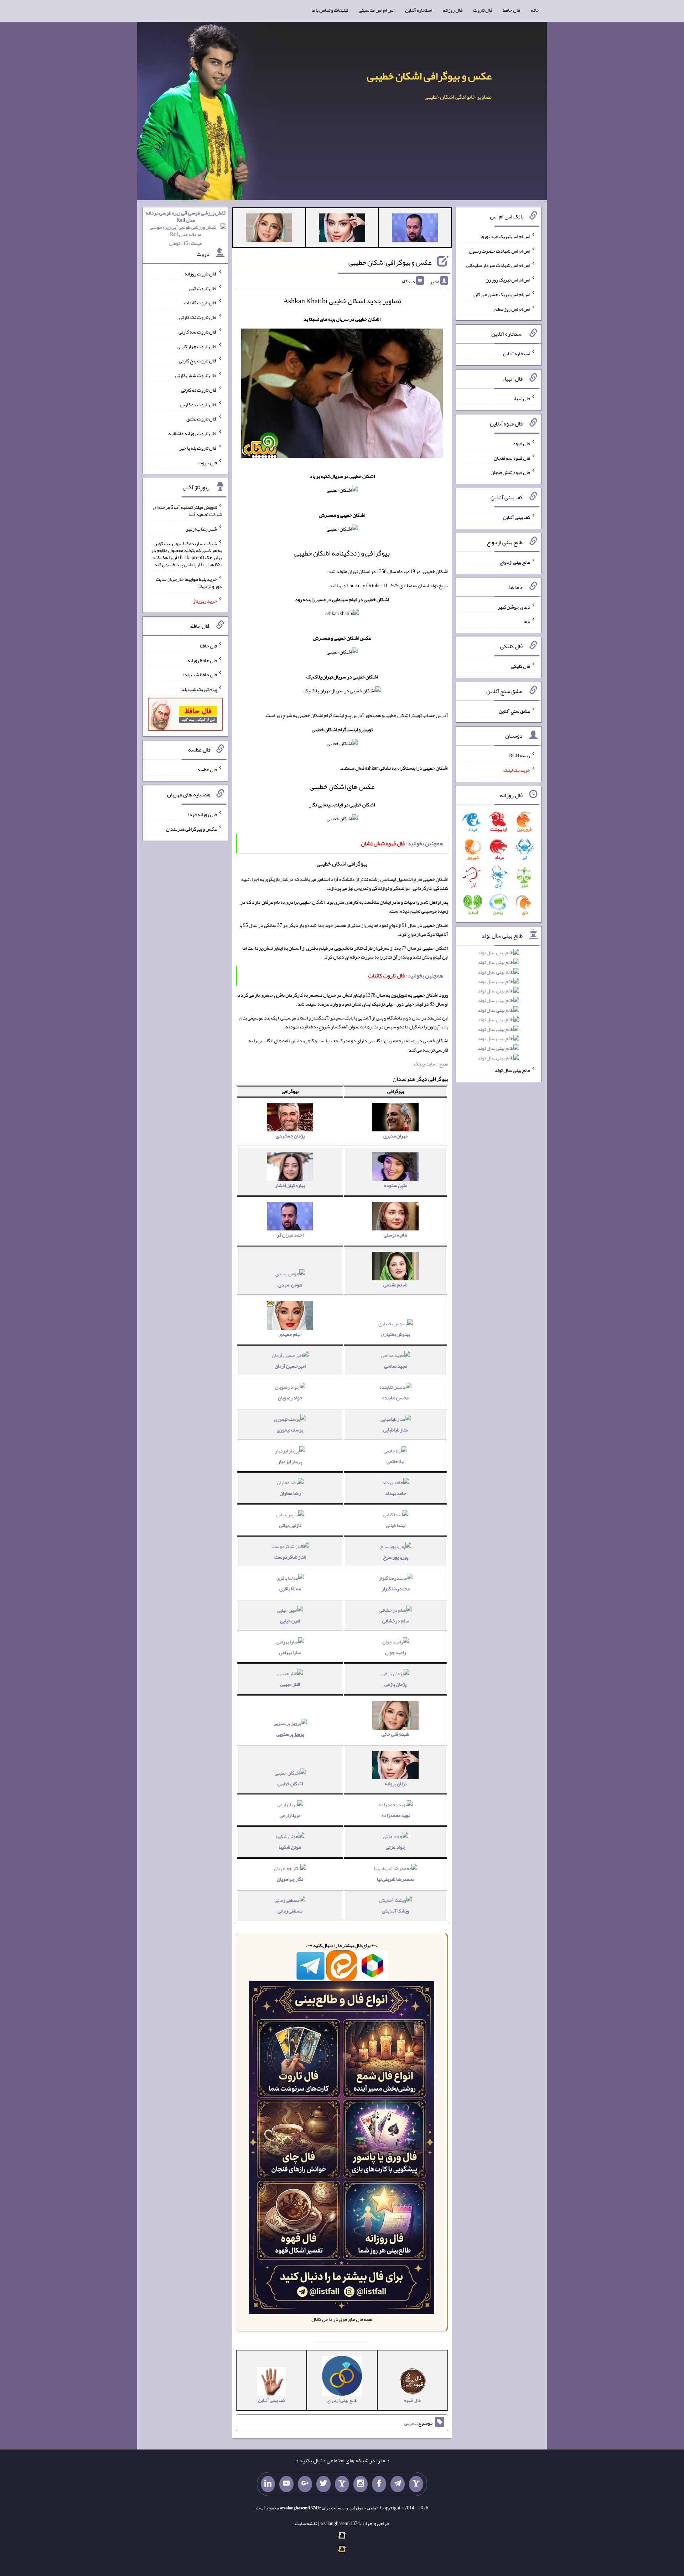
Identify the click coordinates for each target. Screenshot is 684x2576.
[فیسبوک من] (379, 2484)
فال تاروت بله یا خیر (198, 448)
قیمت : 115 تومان (186, 228)
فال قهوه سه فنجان (512, 458)
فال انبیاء (522, 398)
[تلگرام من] (398, 2484)
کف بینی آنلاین (517, 517)
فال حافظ (512, 10)
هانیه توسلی (395, 1235)
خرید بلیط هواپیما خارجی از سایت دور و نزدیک (189, 583)
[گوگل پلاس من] (305, 2484)
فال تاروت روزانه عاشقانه (193, 433)
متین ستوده (396, 1185)
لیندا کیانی (396, 1525)
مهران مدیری (395, 1136)
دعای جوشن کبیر (514, 606)
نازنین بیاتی (290, 1525)
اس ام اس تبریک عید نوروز (505, 236)
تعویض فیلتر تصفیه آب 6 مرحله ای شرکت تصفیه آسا (188, 511)
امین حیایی (290, 1621)
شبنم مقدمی (395, 1285)
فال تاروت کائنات (200, 303)
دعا (527, 621)
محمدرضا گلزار (396, 1589)
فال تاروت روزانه (201, 274)
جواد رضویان (290, 1398)
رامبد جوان (395, 1652)
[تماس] (342, 2484)
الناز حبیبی (290, 1684)
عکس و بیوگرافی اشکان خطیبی (429, 76)
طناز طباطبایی (396, 1430)
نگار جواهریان (290, 1879)
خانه (535, 10)
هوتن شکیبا (290, 1847)
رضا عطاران (290, 1493)
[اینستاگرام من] (361, 2484)
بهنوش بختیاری (396, 1334)
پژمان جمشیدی (290, 1136)
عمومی (410, 2423)
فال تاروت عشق (202, 419)
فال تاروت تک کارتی (198, 317)
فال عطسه (207, 769)
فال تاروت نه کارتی (199, 390)
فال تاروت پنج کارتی (198, 361)
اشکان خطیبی (290, 1783)
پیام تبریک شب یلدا (199, 689)
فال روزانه (453, 10)
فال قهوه (522, 443)
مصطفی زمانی (290, 1911)
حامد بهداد (396, 1493)
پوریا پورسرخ (396, 1557)
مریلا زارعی (290, 1815)
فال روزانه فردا (203, 814)
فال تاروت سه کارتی (198, 332)
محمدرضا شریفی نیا (396, 1879)
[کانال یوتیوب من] (286, 2484)
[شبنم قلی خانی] (269, 229)
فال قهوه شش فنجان (510, 472)
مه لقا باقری (290, 1589)
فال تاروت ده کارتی (199, 404)
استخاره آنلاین (419, 10)
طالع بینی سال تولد (512, 1070)
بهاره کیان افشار (290, 1185)
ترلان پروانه (396, 1783)
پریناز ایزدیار (290, 1461)
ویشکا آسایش (395, 1911)
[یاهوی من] (416, 2484)
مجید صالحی (396, 1366)
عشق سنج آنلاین (514, 711)
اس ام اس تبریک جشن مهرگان (502, 294)
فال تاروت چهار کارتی (197, 346)
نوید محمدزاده (396, 1815)
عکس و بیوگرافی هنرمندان (191, 829)
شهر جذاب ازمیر (201, 529)
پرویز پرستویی (290, 1734)
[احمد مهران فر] (415, 229)
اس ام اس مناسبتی (377, 10)
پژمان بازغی (395, 1684)
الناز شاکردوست (290, 1557)
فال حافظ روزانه (202, 660)
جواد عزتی (396, 1847)
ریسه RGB (520, 755)
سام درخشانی (396, 1621)
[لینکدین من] (268, 2484)
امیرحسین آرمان (290, 1366)
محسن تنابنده (395, 1398)
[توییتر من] (323, 2484)
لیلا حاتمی (395, 1461)
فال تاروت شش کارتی (196, 375)
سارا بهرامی (290, 1652)
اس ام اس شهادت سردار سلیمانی (498, 265)
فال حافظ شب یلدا (200, 675)
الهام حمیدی (290, 1334)
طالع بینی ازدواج (515, 562)
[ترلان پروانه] (342, 229)
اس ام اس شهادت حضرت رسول (499, 251)
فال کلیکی (520, 666)
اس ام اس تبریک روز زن (508, 280)
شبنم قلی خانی (395, 1734)
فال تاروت (483, 10)
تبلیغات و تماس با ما (330, 10)
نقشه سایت (306, 2523)
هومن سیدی (290, 1285)
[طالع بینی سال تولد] (498, 1008)
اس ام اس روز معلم (512, 309)
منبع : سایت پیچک (431, 1064)
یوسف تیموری (290, 1430)
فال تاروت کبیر (203, 288)
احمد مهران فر (290, 1235)
